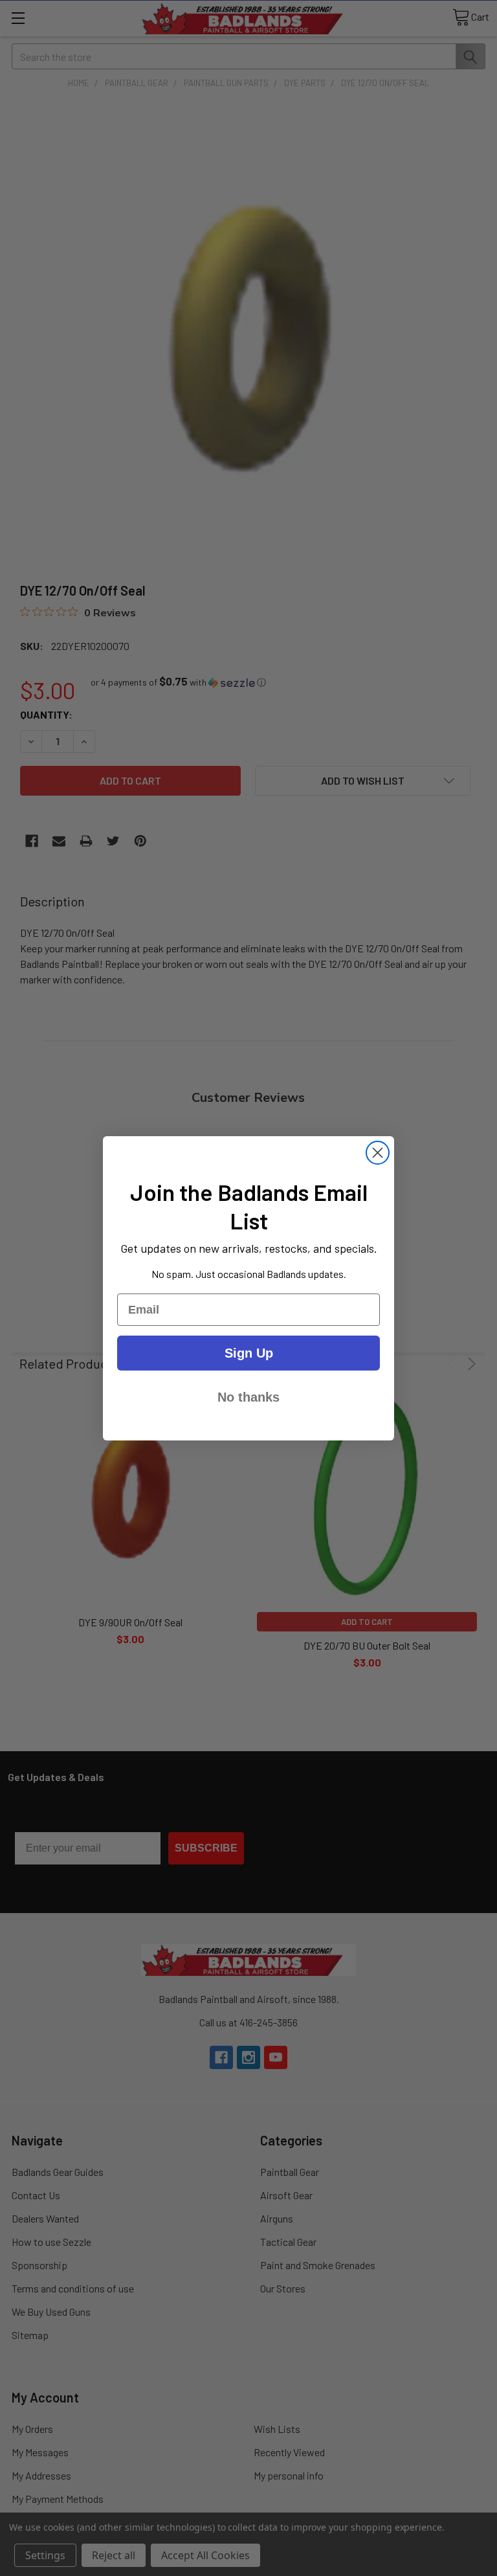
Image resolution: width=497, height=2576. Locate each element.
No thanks (248, 1397)
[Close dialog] (378, 1153)
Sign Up (249, 1353)
